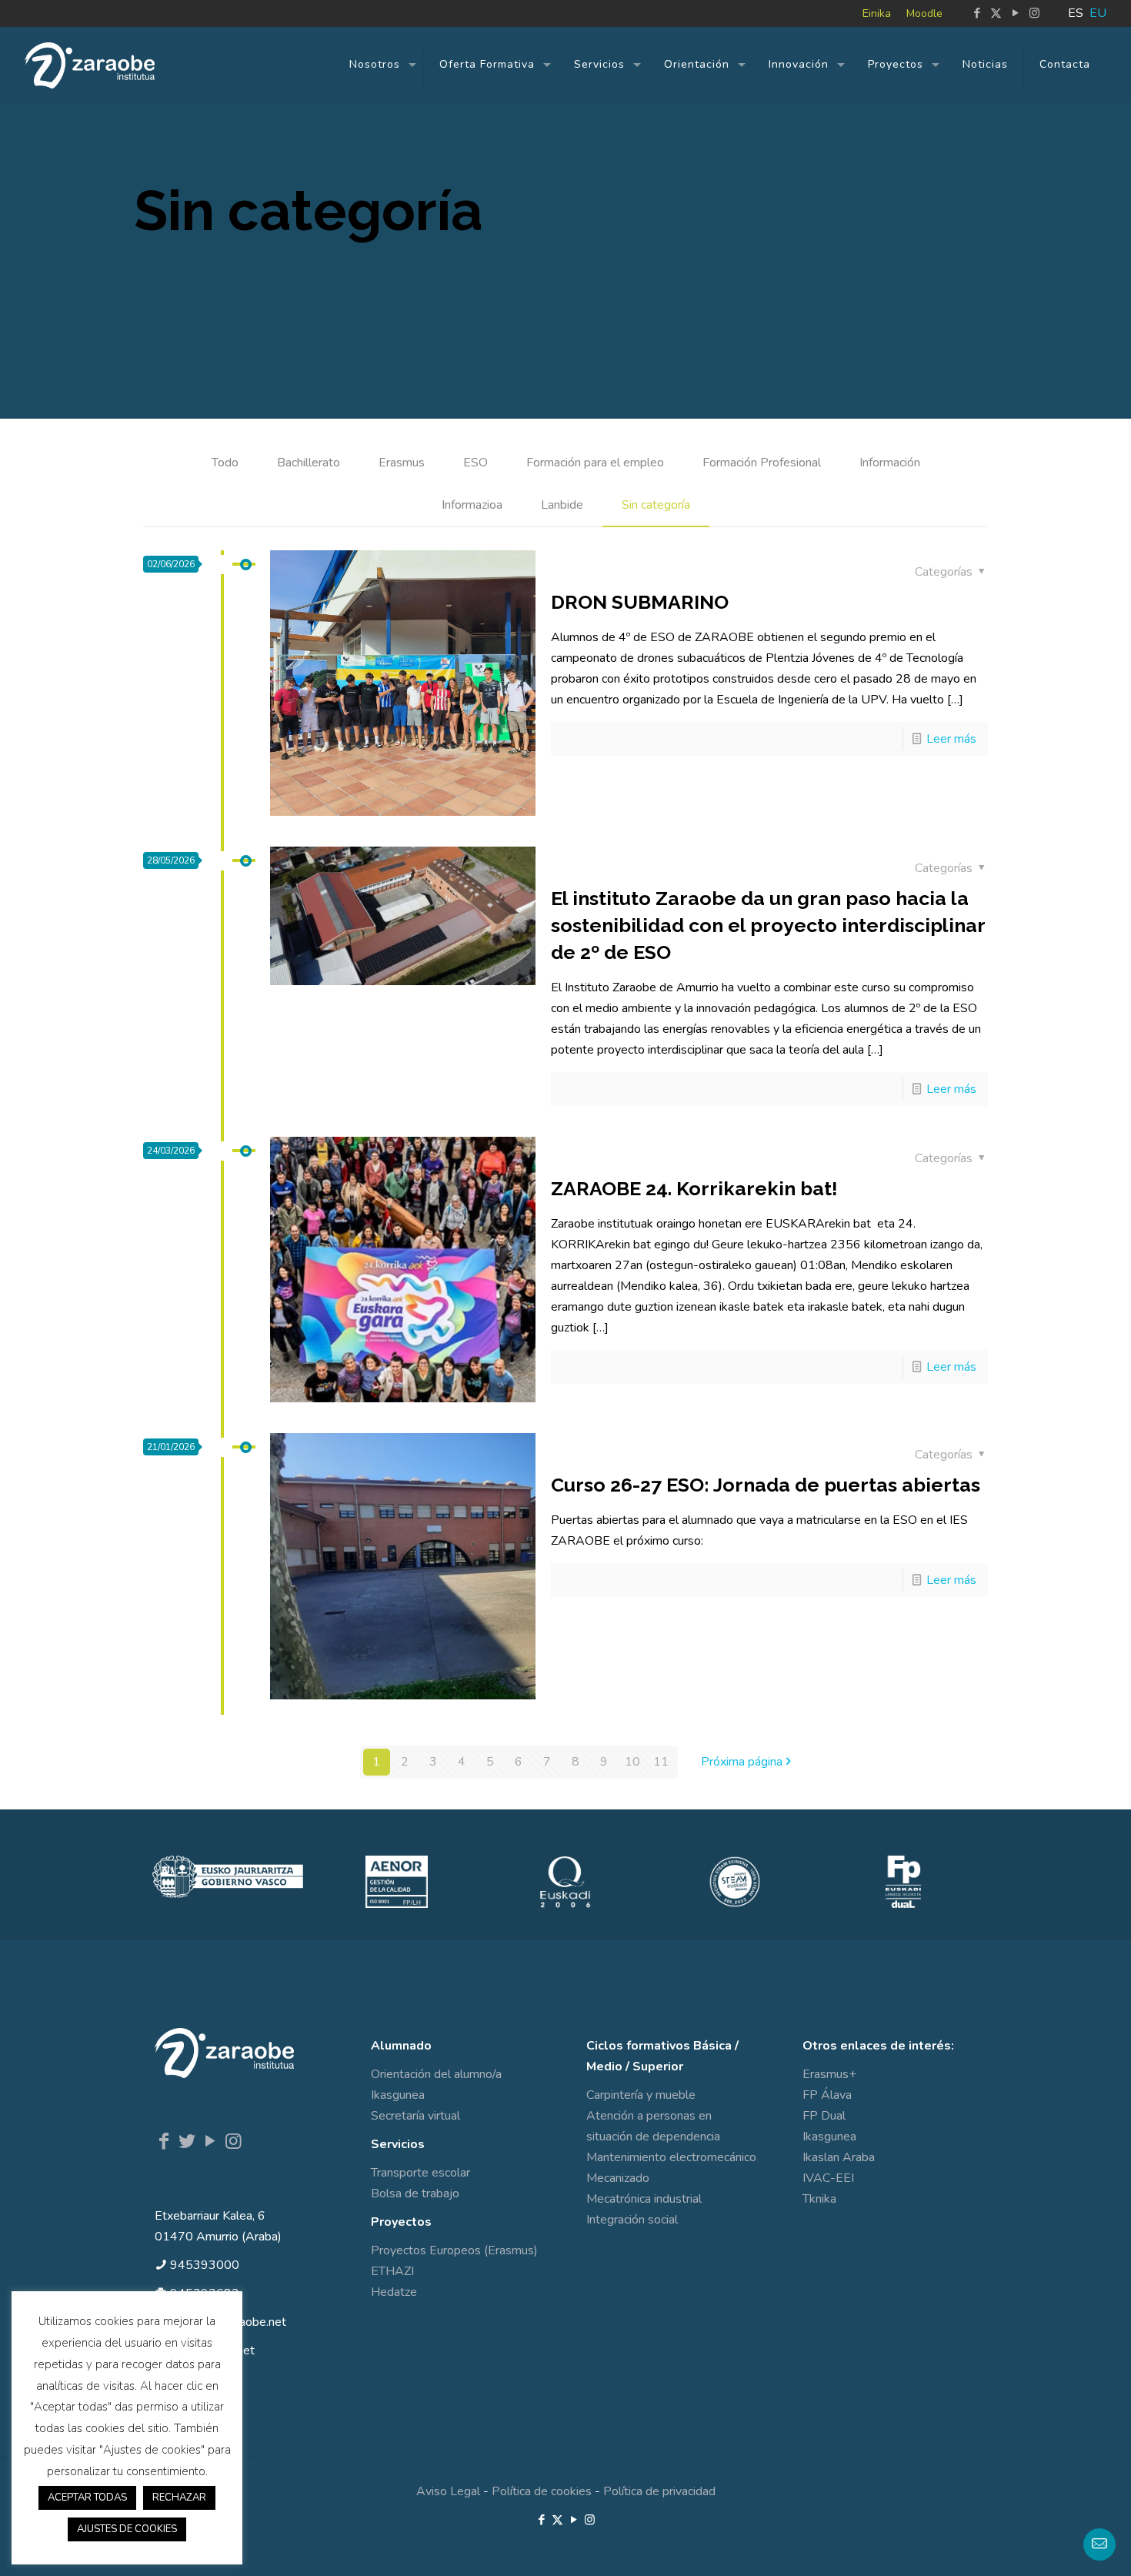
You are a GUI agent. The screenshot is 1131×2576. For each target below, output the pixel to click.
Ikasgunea (398, 2095)
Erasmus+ (829, 2074)
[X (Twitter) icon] (996, 13)
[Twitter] (187, 2141)
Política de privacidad (659, 2491)
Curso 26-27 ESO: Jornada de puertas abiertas (766, 1485)
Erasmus (402, 463)
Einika (877, 13)
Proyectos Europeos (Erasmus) (454, 2250)
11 (661, 1762)
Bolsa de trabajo (415, 2193)
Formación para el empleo (595, 463)
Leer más (951, 739)
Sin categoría (656, 505)
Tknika (819, 2199)
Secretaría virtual (415, 2116)
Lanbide (562, 505)
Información (890, 463)
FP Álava (827, 2095)
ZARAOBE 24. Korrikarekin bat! (694, 1188)
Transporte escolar (420, 2173)
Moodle (924, 13)
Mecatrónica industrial (644, 2199)
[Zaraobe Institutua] (90, 65)
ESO (475, 463)
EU (1098, 13)
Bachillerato (309, 463)
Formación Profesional (762, 463)
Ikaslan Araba (839, 2157)
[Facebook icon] (977, 13)
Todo (225, 463)
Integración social (632, 2220)
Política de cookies (542, 2491)
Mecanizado (618, 2178)
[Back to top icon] (1057, 2544)
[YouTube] (210, 2141)
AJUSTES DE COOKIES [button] (127, 2529)
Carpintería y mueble (641, 2095)
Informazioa (472, 505)
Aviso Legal (448, 2491)
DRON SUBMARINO (640, 602)
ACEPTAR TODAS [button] (87, 2497)
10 (632, 1762)
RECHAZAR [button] (179, 2497)
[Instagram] (233, 2141)
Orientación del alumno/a (436, 2074)
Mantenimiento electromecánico (671, 2157)
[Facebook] (164, 2141)
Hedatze (394, 2292)
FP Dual (824, 2116)
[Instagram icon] (1034, 13)
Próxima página (742, 1762)
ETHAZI (392, 2271)
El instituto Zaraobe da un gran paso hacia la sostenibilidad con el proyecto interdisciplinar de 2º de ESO (768, 925)
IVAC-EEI (828, 2178)
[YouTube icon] (1015, 13)
